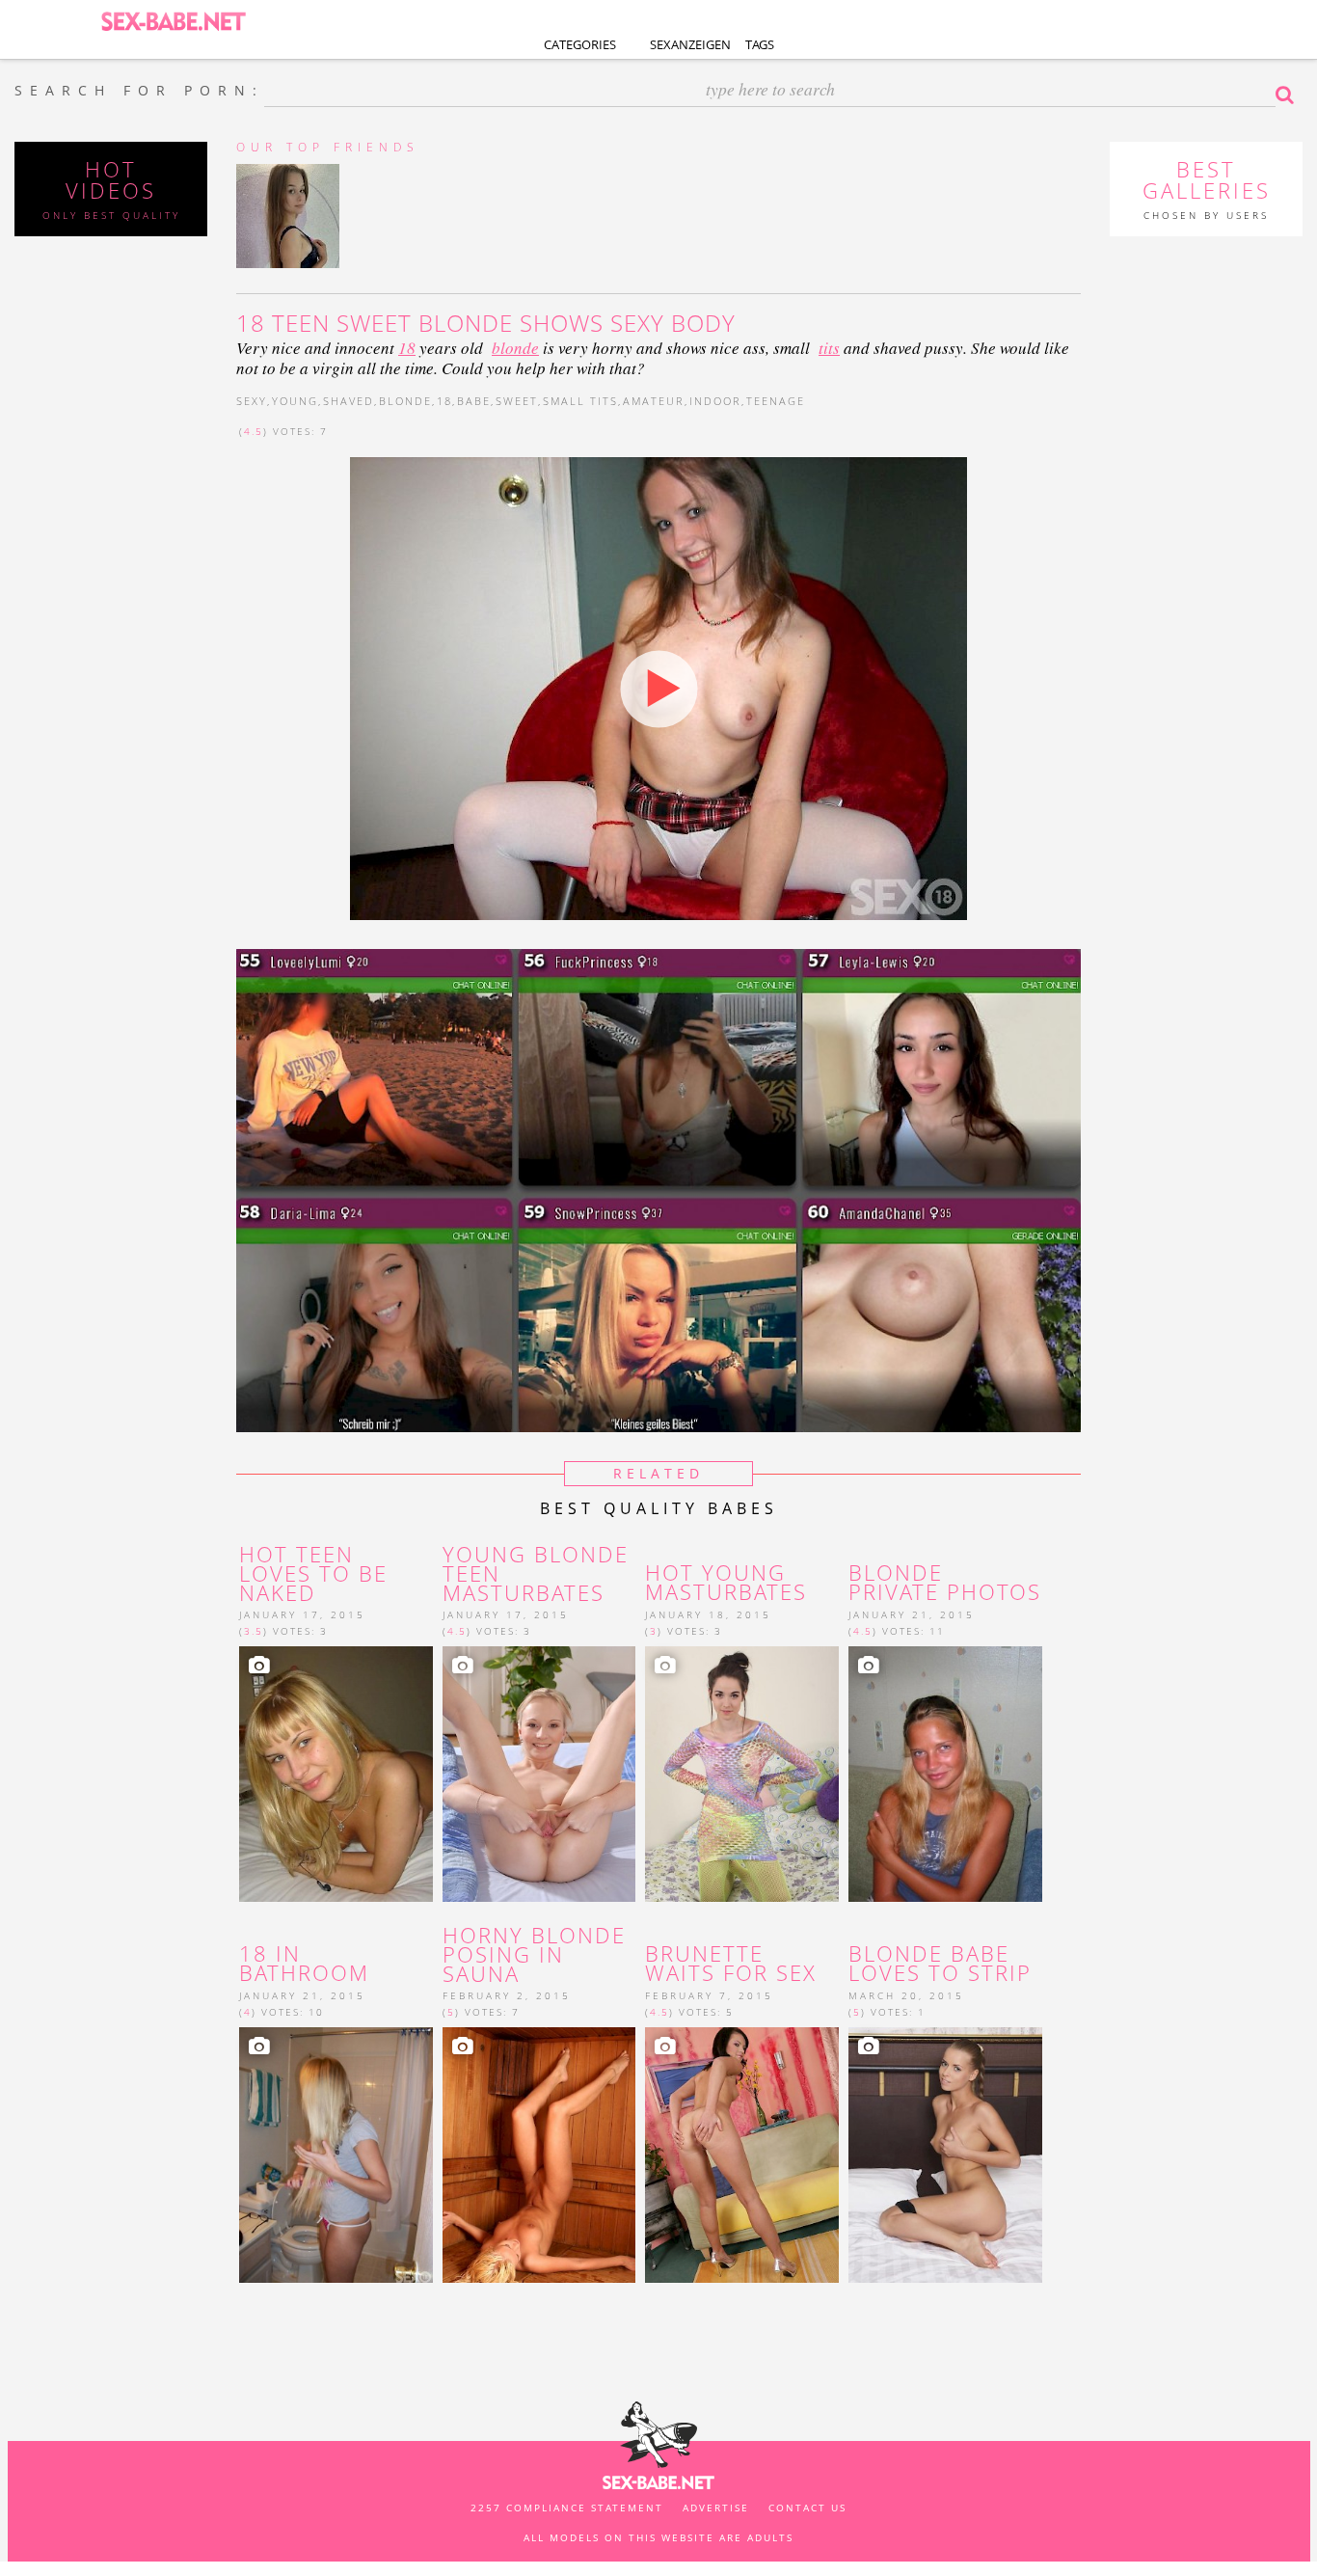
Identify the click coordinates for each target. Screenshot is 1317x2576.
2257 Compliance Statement (567, 2508)
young (295, 401)
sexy (252, 401)
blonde (515, 348)
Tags (760, 44)
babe (474, 401)
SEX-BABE (174, 20)
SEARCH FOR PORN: (139, 91)
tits (829, 348)
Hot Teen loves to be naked (313, 1573)
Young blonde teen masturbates (536, 1573)
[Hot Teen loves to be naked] (336, 1774)
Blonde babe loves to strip (940, 1964)
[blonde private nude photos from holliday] (945, 1774)
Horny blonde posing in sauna (534, 1954)
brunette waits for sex (731, 1964)
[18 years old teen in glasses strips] (336, 2155)
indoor (715, 401)
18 (407, 348)
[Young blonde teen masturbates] (539, 1774)
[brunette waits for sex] (742, 2155)
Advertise (716, 2508)
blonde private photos (945, 1583)
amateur (654, 401)
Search (1289, 95)
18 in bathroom (304, 1964)
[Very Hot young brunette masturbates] (742, 1774)
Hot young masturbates (726, 1583)
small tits (580, 401)
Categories (580, 44)
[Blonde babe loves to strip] (945, 2155)
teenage (776, 401)
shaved (349, 401)
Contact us (807, 2508)
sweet (517, 401)
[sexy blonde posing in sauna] (539, 2155)
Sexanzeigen (690, 44)
